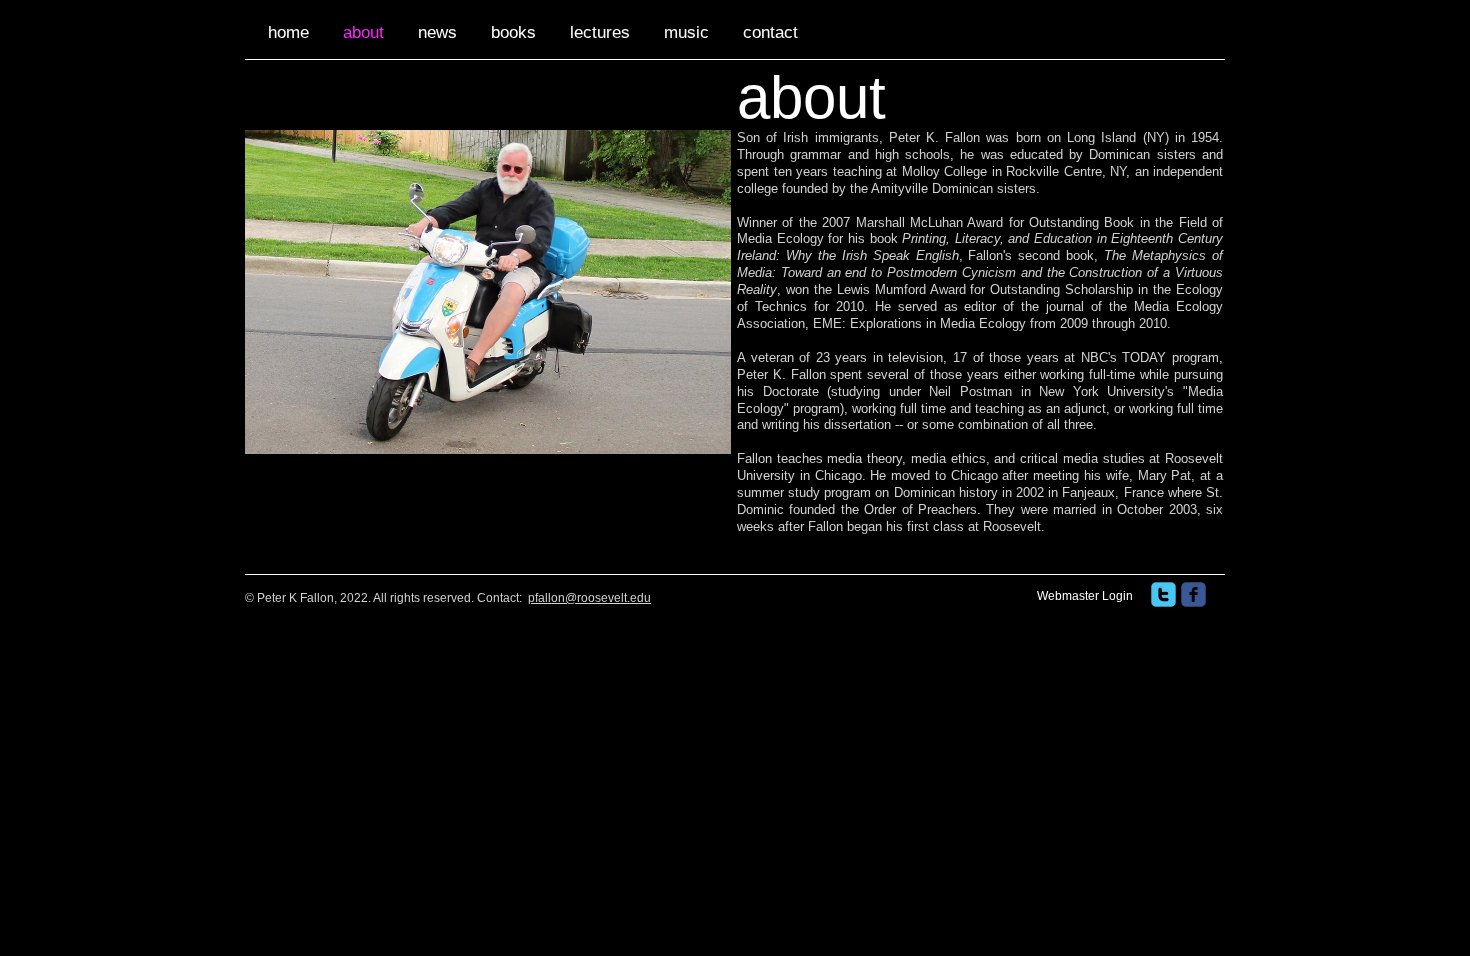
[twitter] (1163, 594)
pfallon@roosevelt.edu (589, 598)
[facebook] (1193, 594)
